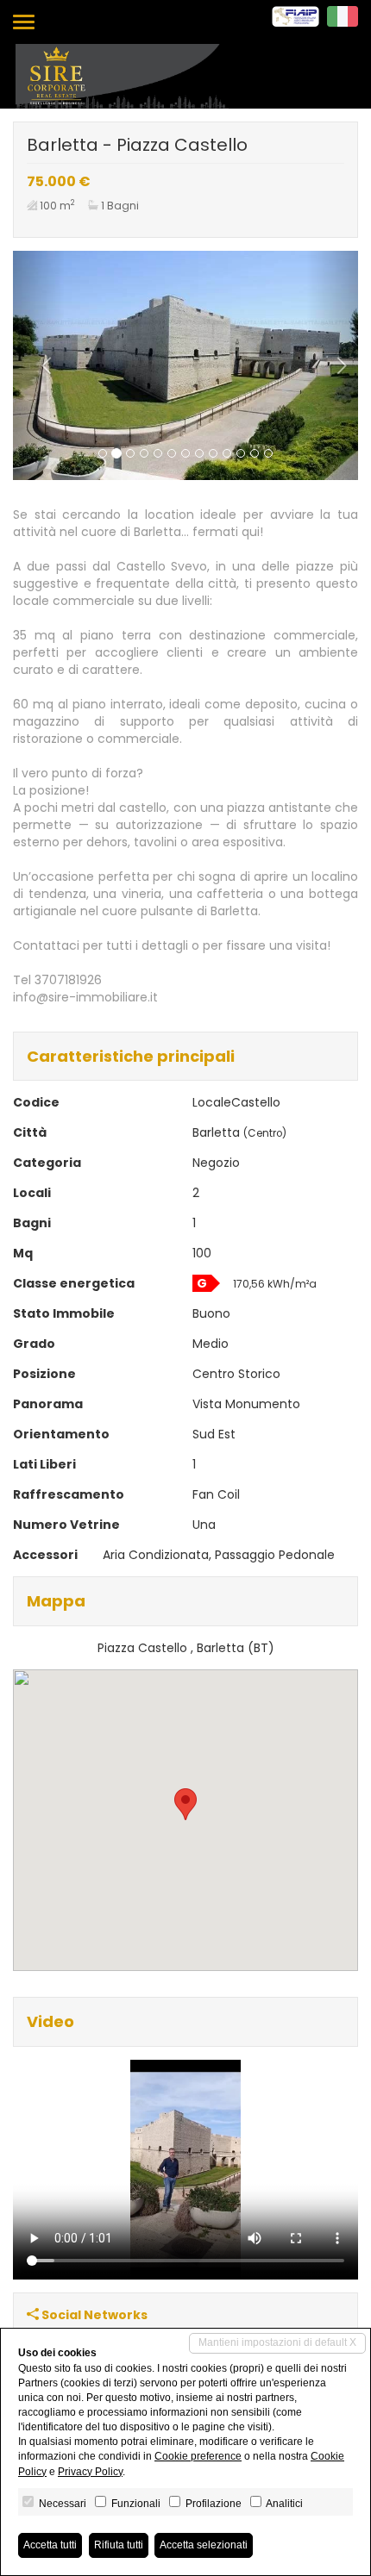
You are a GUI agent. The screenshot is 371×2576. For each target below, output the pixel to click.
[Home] (123, 75)
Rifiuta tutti (119, 2545)
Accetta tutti (50, 2545)
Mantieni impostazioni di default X (277, 2342)
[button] (39, 365)
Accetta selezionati (204, 2545)
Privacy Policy (90, 2472)
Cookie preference (198, 2456)
